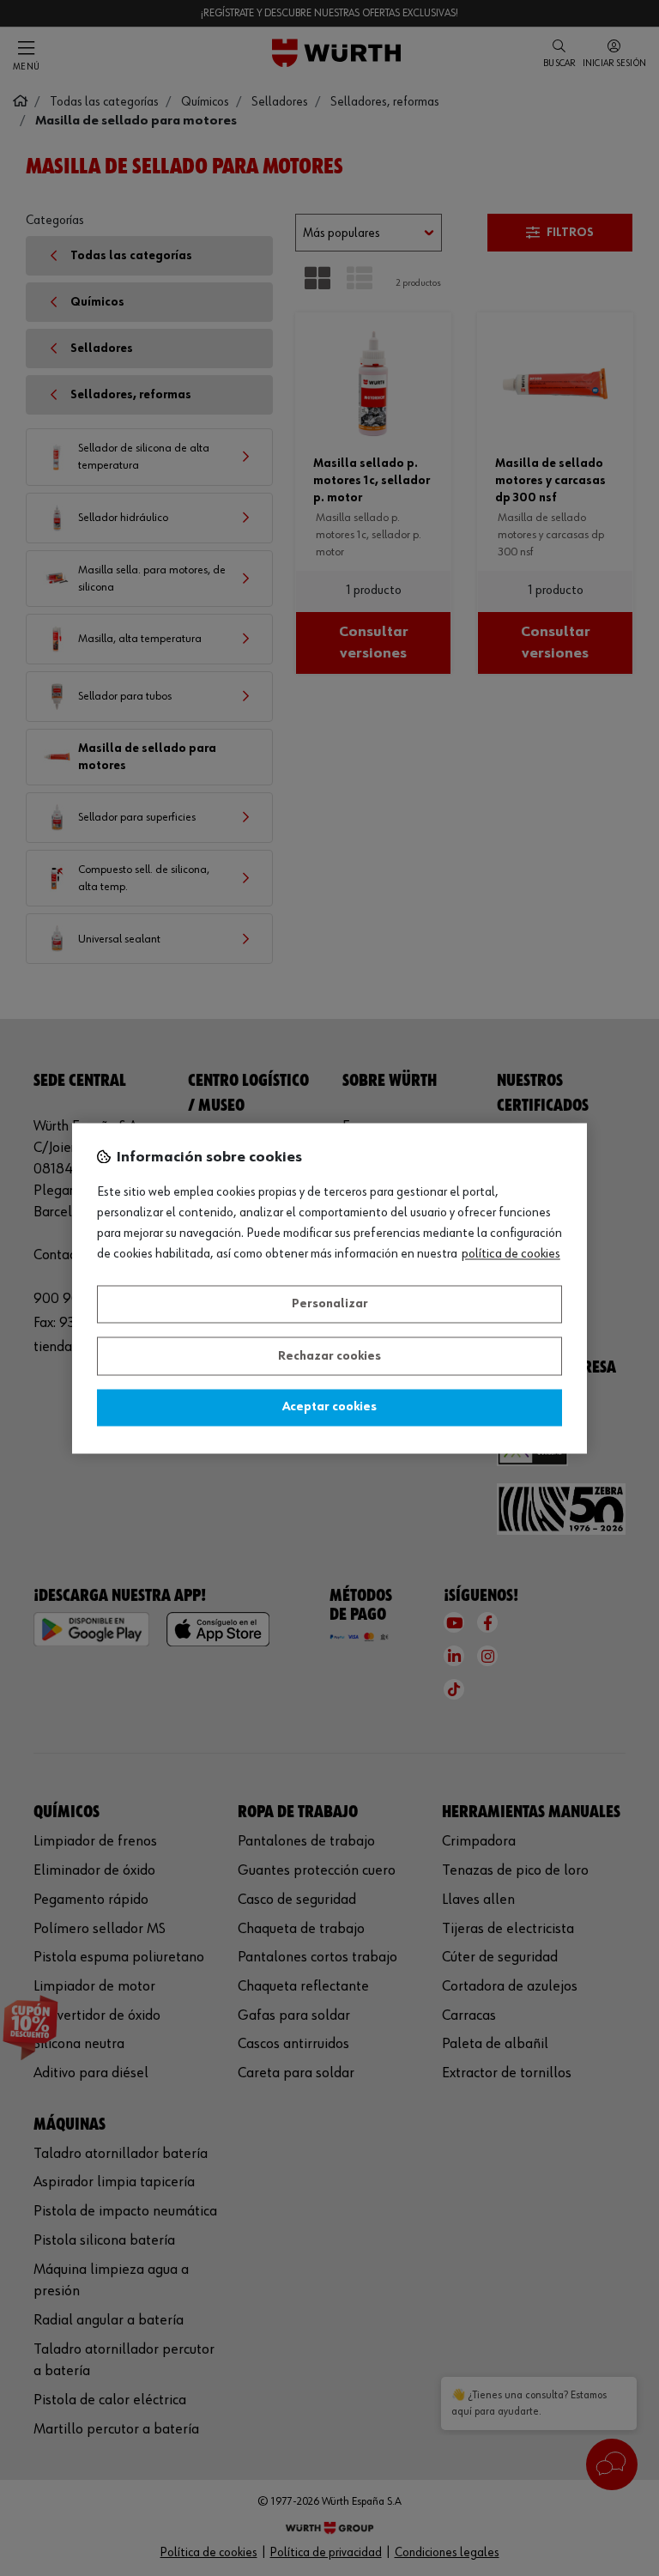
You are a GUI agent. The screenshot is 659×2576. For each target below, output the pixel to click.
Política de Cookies (511, 1254)
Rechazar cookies (329, 1356)
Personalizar (330, 1305)
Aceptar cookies (329, 1408)
